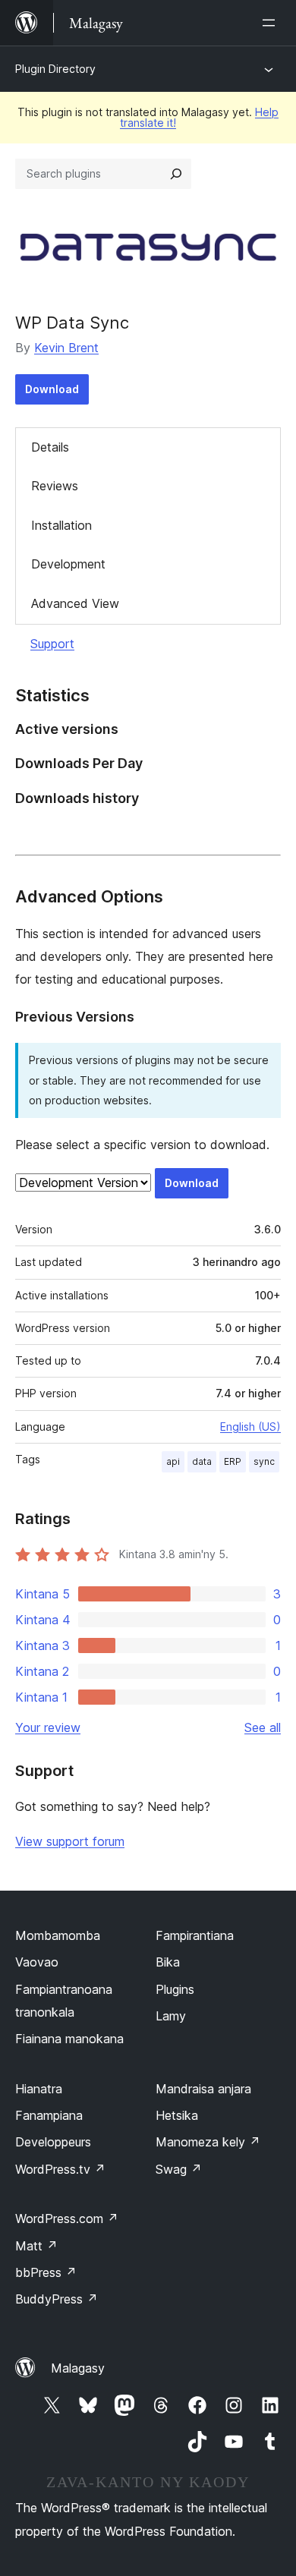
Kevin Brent (66, 348)
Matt (36, 2246)
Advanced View (75, 603)
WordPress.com (67, 2219)
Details (50, 447)
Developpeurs (53, 2142)
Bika (168, 1962)
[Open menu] (272, 23)
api (173, 1461)
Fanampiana (49, 2115)
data (202, 1461)
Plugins (175, 1989)
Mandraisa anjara (203, 2089)
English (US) (250, 1427)
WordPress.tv (60, 2169)
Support (52, 644)
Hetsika (177, 2115)
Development (68, 564)
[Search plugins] (176, 174)
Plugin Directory (55, 69)
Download (52, 389)
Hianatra (39, 2089)
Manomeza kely (208, 2142)
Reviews (55, 486)
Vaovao (37, 1962)
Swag (179, 2169)
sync (264, 1461)
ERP (233, 1461)
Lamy (171, 2016)
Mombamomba (58, 1935)
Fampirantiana (195, 1935)
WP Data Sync (72, 323)
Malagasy (78, 2368)
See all (263, 1727)
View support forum (70, 1841)
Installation (61, 525)
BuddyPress (57, 2299)
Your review (48, 1727)
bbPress (46, 2272)
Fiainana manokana (69, 2039)
